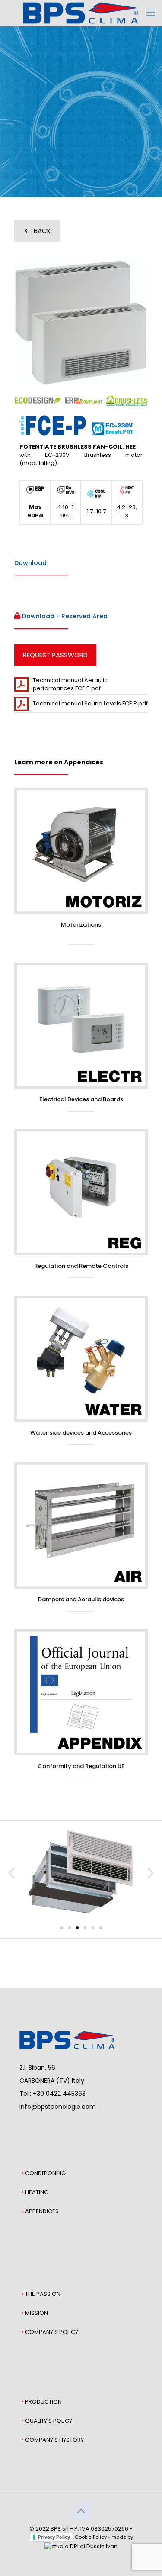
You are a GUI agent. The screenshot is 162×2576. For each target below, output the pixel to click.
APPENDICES (42, 2211)
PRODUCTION (43, 2402)
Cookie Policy (91, 2537)
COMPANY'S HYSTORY (54, 2440)
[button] (11, 1873)
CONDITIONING (45, 2173)
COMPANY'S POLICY (52, 2332)
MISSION (37, 2313)
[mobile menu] (150, 13)
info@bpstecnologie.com (58, 2107)
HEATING (37, 2192)
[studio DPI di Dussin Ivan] (81, 2546)
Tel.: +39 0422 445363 (52, 2094)
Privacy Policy (54, 2537)
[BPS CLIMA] (81, 13)
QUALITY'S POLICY (49, 2421)
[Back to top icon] (81, 2511)
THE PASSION (43, 2294)
